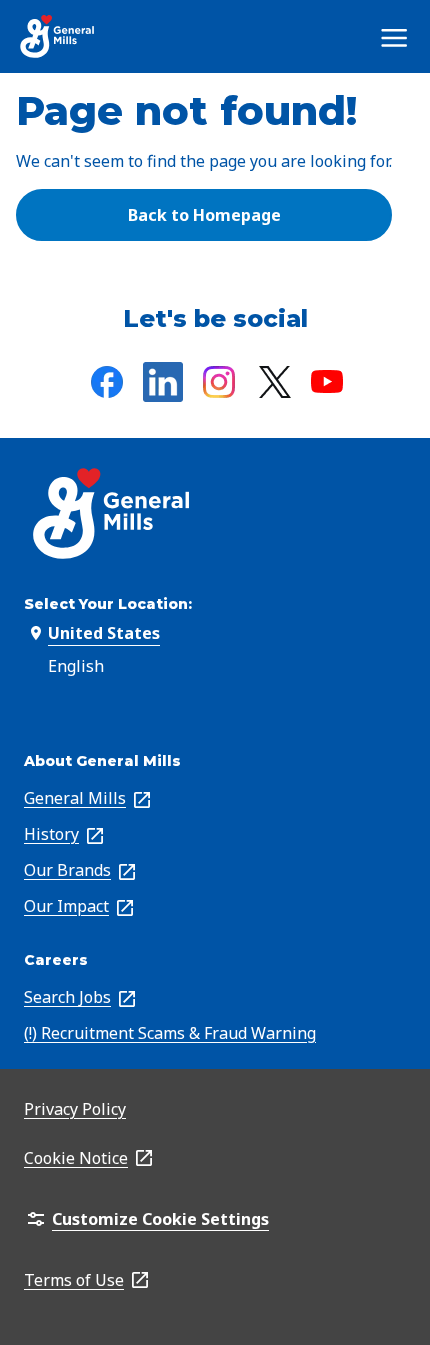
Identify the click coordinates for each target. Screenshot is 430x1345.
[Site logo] (58, 36)
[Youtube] (327, 381)
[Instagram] (219, 382)
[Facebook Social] (107, 382)
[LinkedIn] (163, 382)
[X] (275, 382)
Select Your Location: (108, 604)
